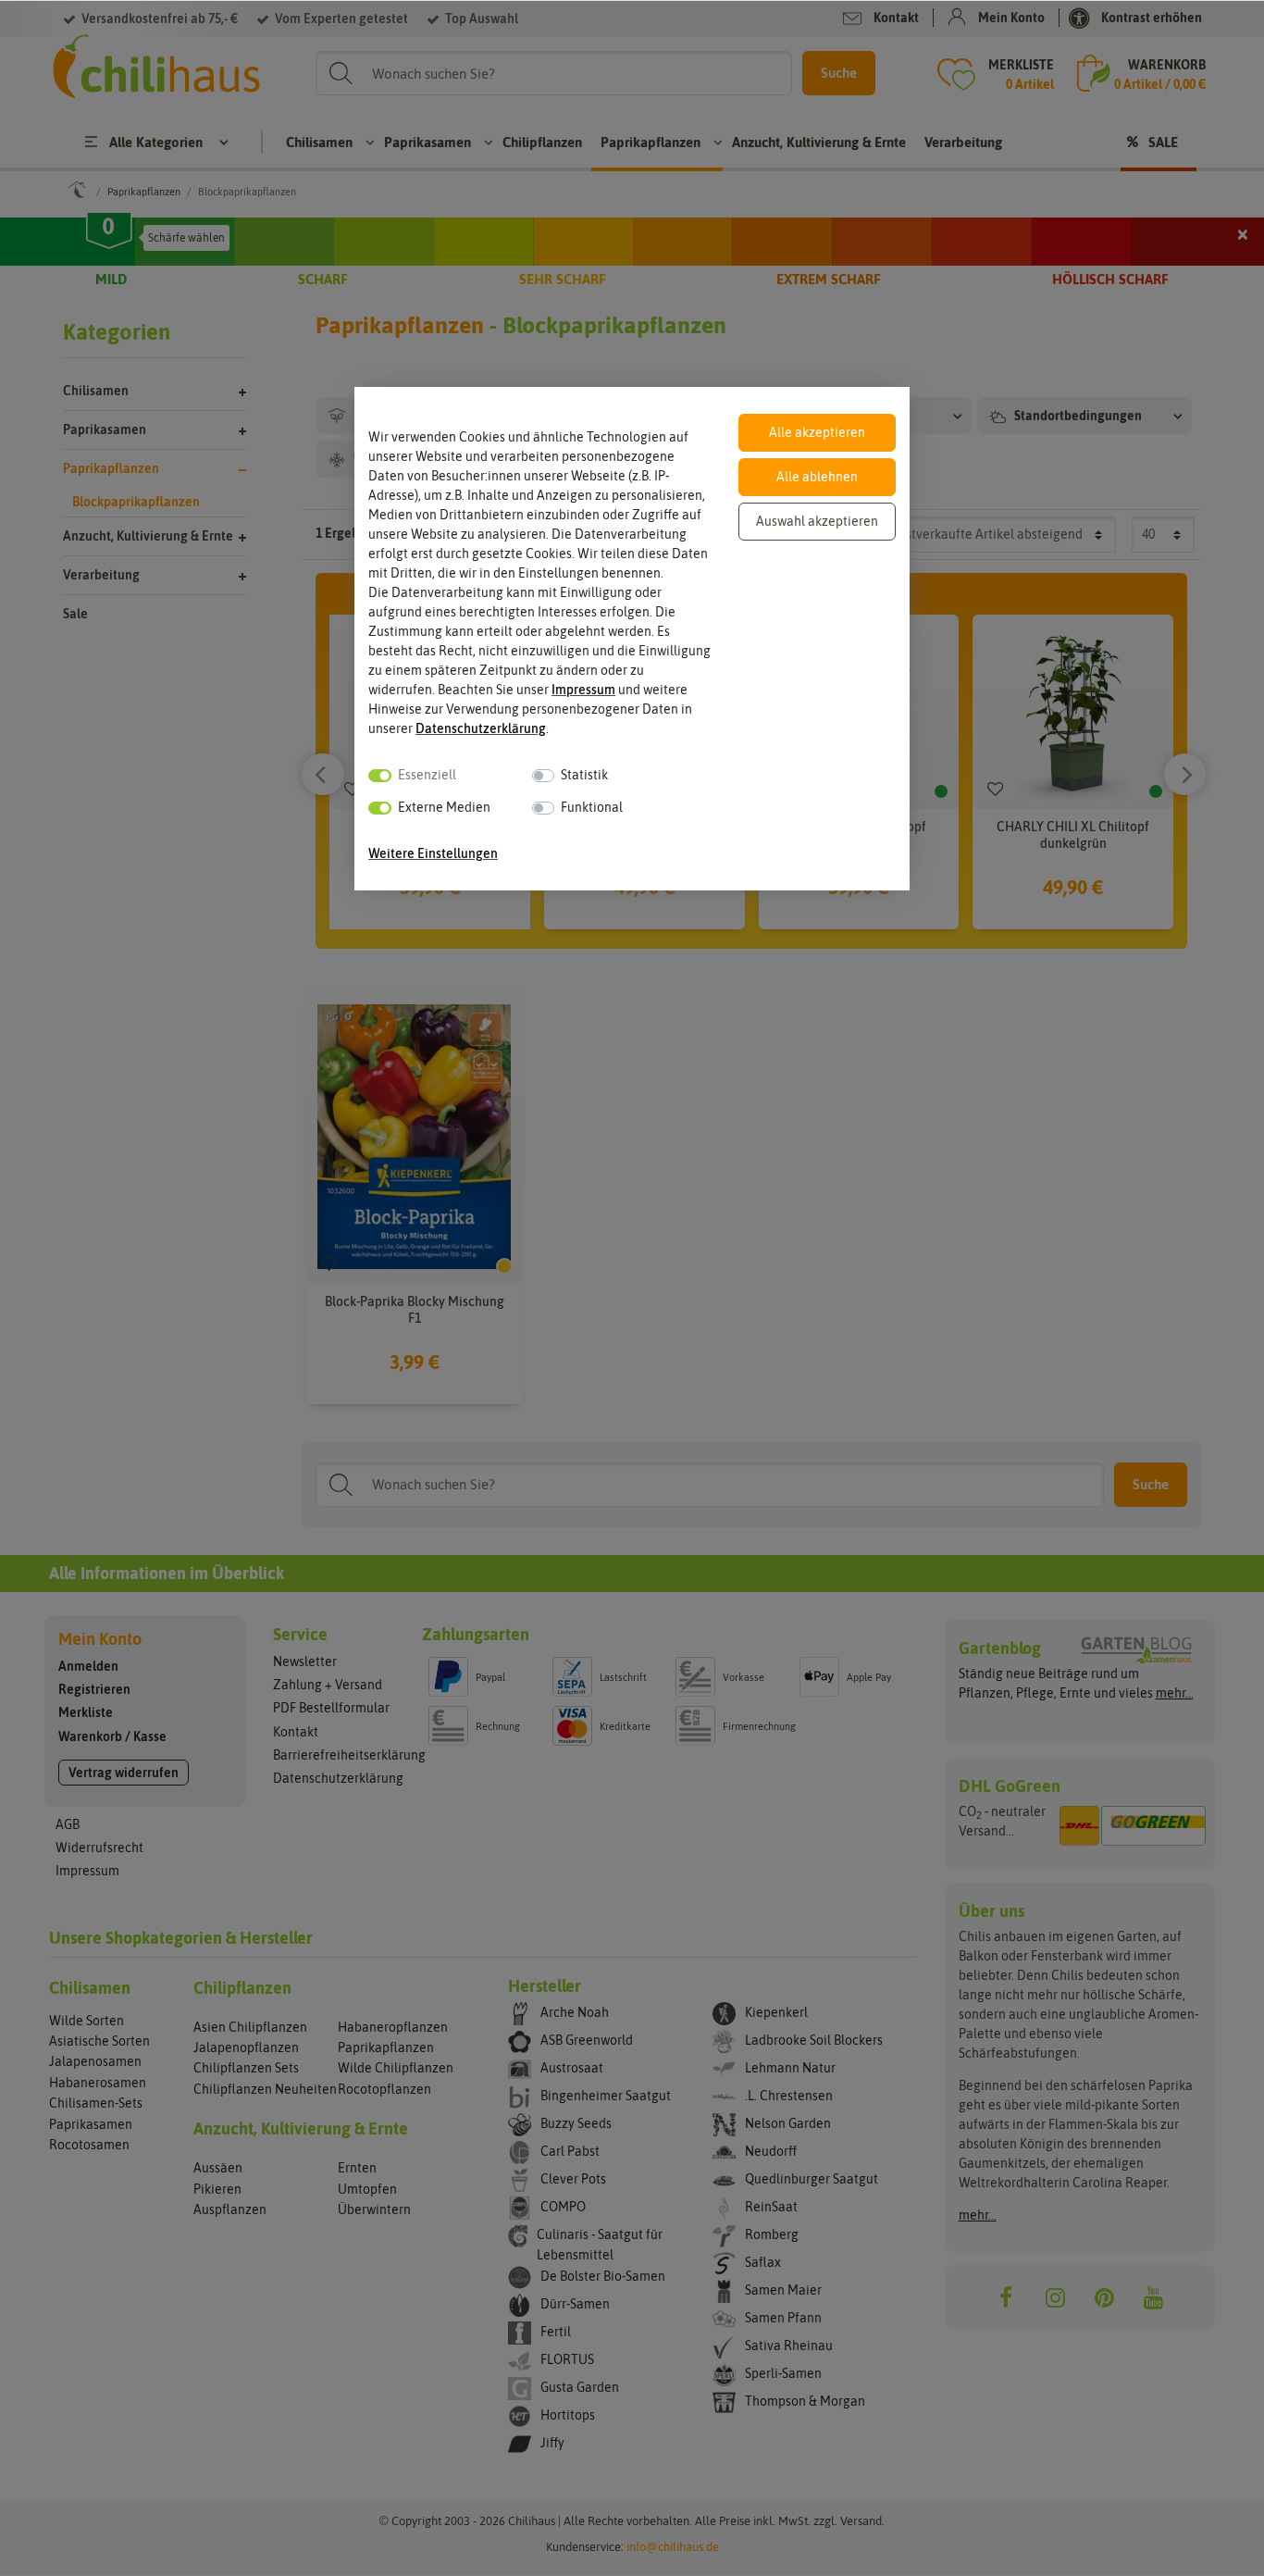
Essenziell (427, 775)
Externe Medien (444, 807)
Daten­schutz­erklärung (481, 728)
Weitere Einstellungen (433, 853)
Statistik (584, 775)
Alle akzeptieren (817, 432)
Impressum (583, 690)
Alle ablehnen (817, 477)
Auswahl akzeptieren (817, 521)
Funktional (592, 807)
